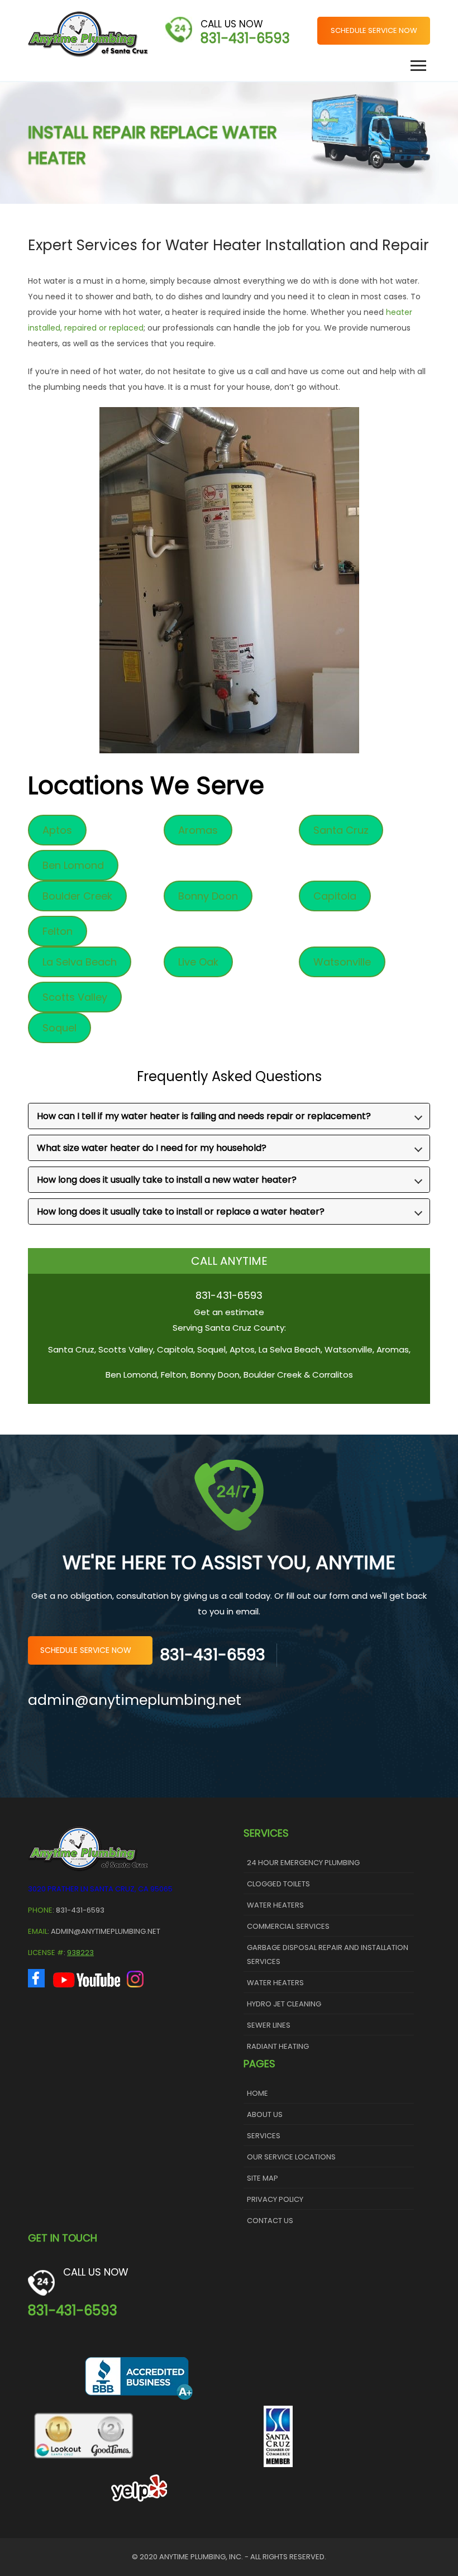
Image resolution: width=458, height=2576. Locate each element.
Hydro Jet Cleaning (284, 2004)
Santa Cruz (341, 830)
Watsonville (342, 962)
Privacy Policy (275, 2199)
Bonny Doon (208, 896)
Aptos (57, 830)
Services (264, 2136)
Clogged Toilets (278, 1884)
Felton (58, 931)
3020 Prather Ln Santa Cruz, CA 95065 (100, 1889)
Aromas (198, 830)
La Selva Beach (80, 962)
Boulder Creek (77, 896)
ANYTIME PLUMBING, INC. (201, 2557)
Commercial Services (288, 1926)
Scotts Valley (75, 997)
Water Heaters (275, 1905)
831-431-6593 (245, 38)
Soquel (59, 1028)
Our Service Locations (291, 2157)
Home (257, 2093)
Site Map (263, 2178)
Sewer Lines (269, 2025)
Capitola (335, 896)
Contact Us (270, 2221)
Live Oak (198, 962)
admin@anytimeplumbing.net (135, 1700)
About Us (265, 2114)
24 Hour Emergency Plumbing (303, 1863)
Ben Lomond (73, 865)
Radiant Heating (278, 2046)
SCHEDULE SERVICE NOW (374, 30)
